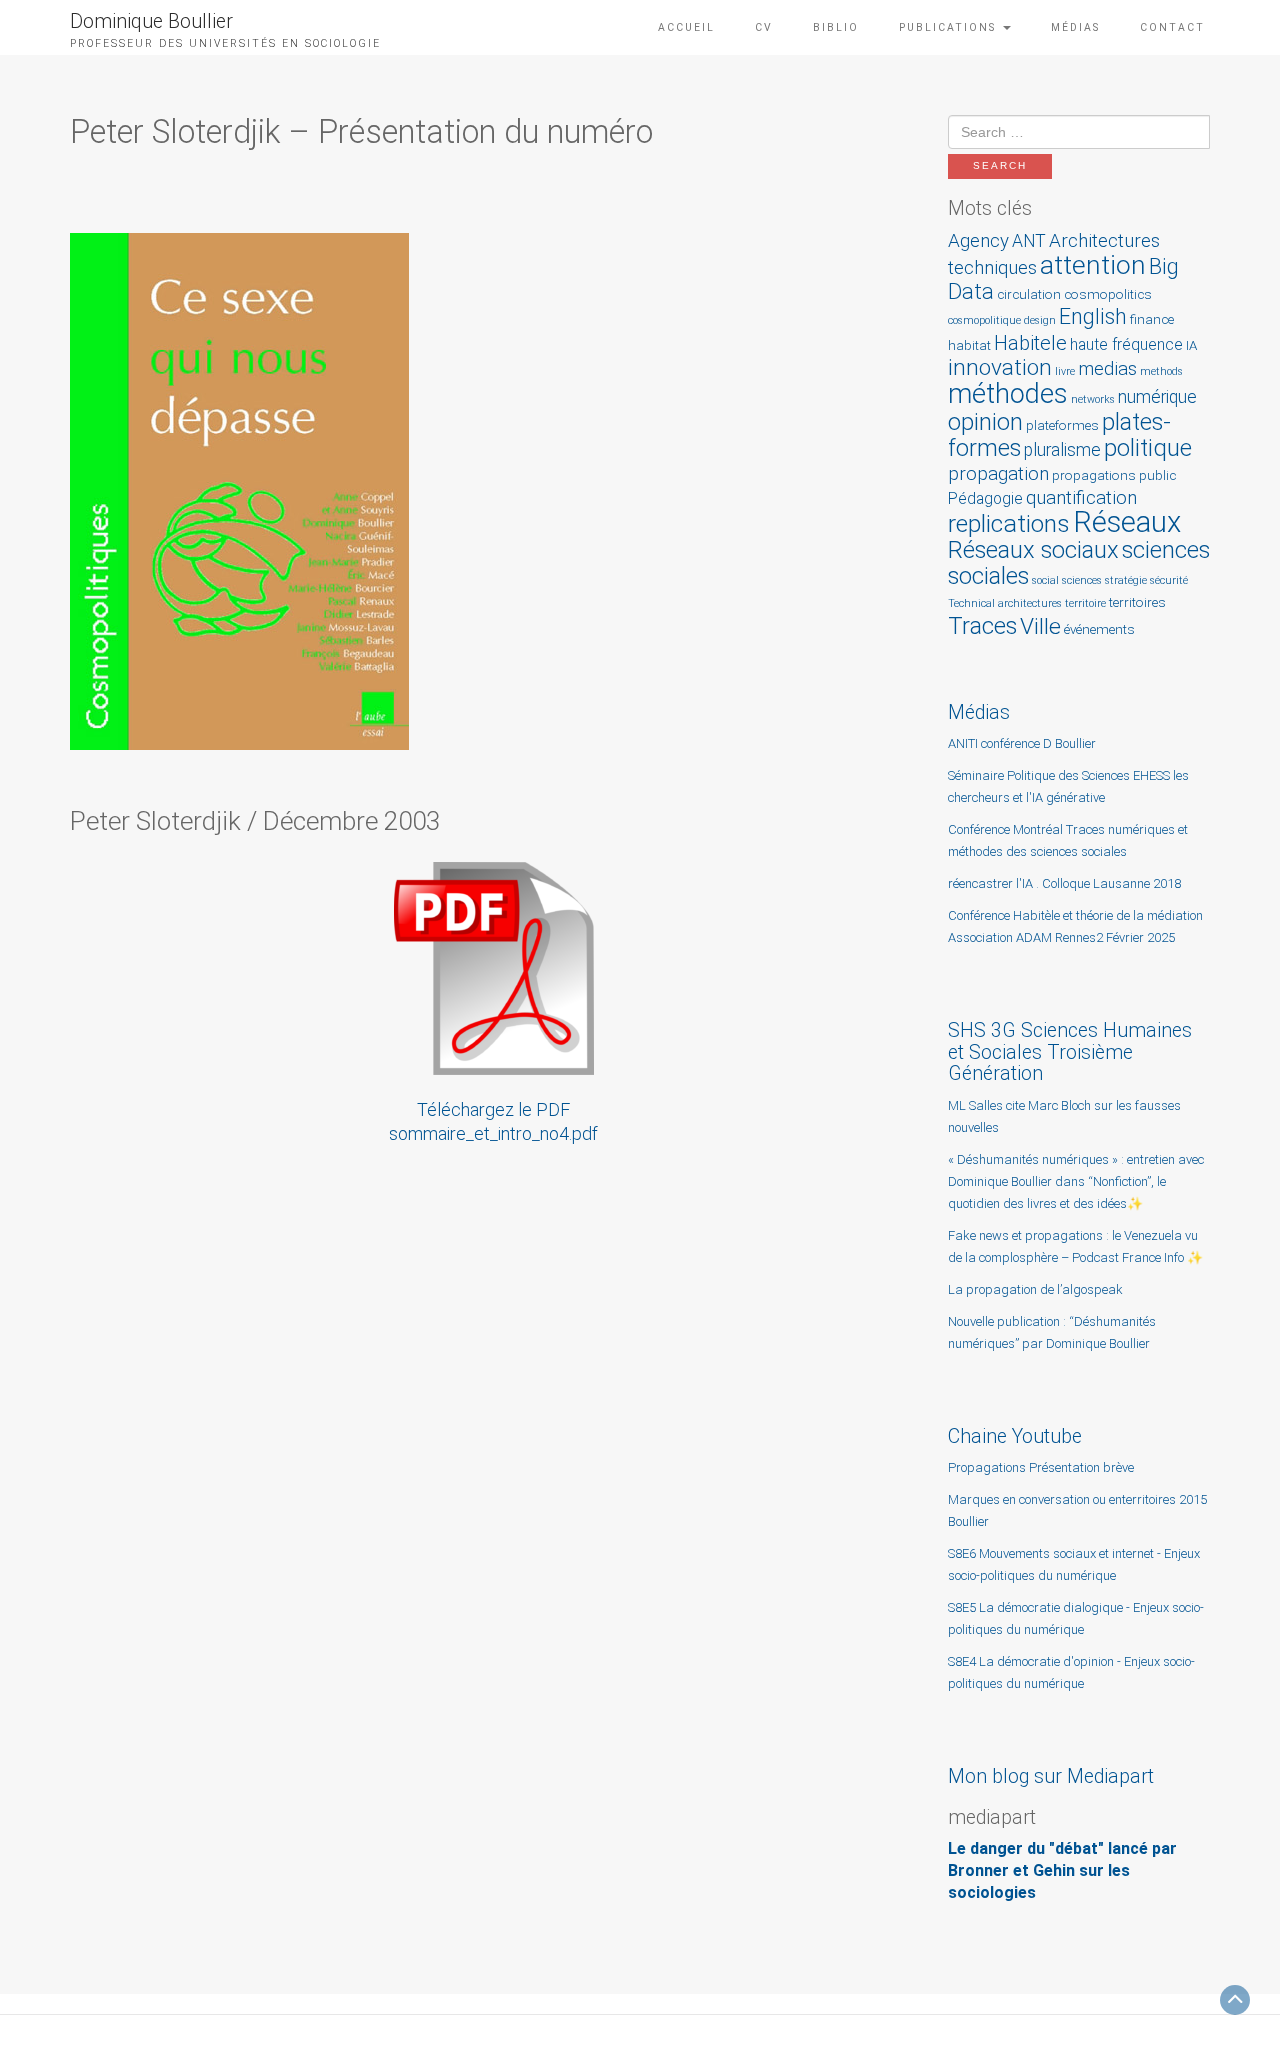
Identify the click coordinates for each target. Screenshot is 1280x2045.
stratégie (1126, 580)
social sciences (1067, 580)
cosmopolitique (984, 320)
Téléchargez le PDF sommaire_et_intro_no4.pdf (493, 1121)
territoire (1085, 603)
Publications (950, 27)
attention (1093, 264)
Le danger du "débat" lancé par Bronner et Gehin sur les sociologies (1062, 1870)
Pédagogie (985, 499)
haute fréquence (1126, 345)
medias (1107, 368)
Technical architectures (1005, 603)
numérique (1157, 397)
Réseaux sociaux (1033, 550)
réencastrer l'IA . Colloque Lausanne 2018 (1064, 883)
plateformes (1062, 425)
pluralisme (1062, 450)
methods (1161, 371)
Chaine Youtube (1015, 1436)
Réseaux (1127, 522)
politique (1148, 448)
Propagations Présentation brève (1041, 1467)
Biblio (836, 27)
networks (1093, 399)
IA (1191, 345)
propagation (998, 473)
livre (1065, 371)
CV (764, 27)
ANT (1029, 241)
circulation (1029, 294)
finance (1152, 319)
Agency (978, 240)
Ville (1040, 626)
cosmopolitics (1108, 294)
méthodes (1008, 394)
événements (1099, 629)
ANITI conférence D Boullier (1022, 743)
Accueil (686, 27)
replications (1009, 523)
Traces (982, 626)
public (1157, 475)
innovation (1000, 367)
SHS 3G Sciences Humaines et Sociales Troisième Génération (1070, 1052)
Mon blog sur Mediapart (1051, 1776)
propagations (1094, 475)
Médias (1075, 27)
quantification (1081, 497)
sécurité (1169, 580)
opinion (985, 422)
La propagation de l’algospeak (1035, 1289)
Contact (1172, 27)
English (1093, 316)
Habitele (1030, 343)
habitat (969, 345)
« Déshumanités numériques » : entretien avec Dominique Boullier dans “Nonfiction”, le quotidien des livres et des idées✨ (1076, 1181)
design (1040, 320)
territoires (1137, 602)
